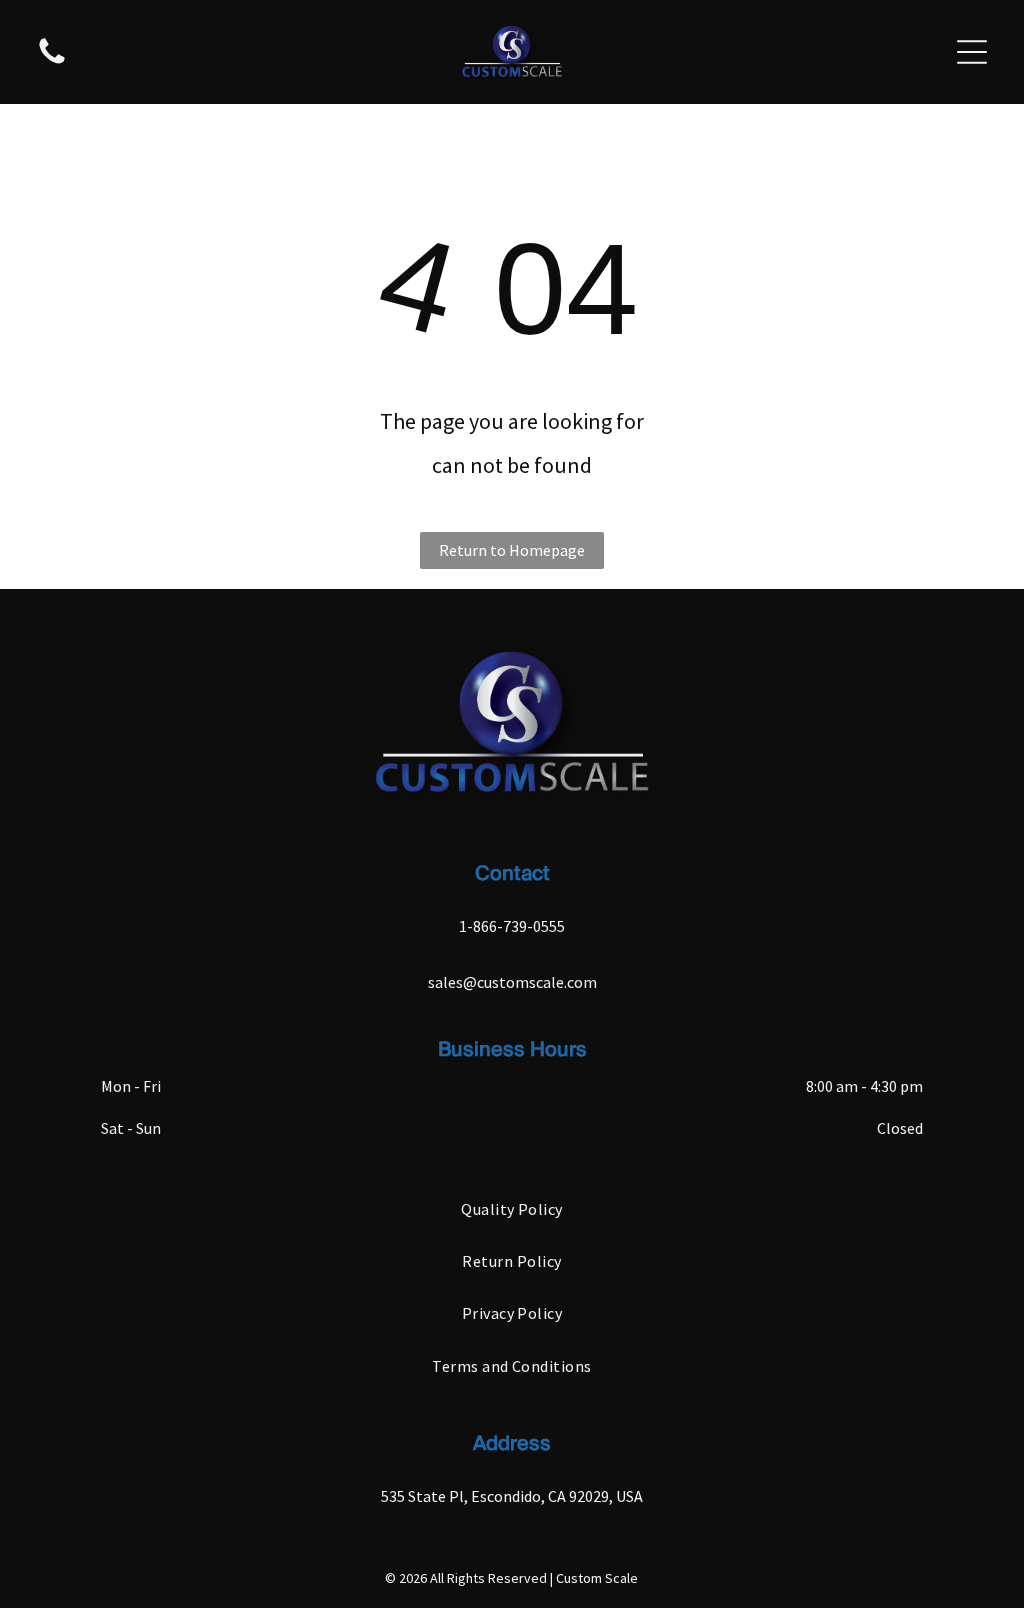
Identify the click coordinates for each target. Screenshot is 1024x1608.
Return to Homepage (512, 550)
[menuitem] (511, 1208)
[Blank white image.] (52, 62)
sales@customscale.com (512, 982)
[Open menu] (972, 52)
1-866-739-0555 (512, 926)
